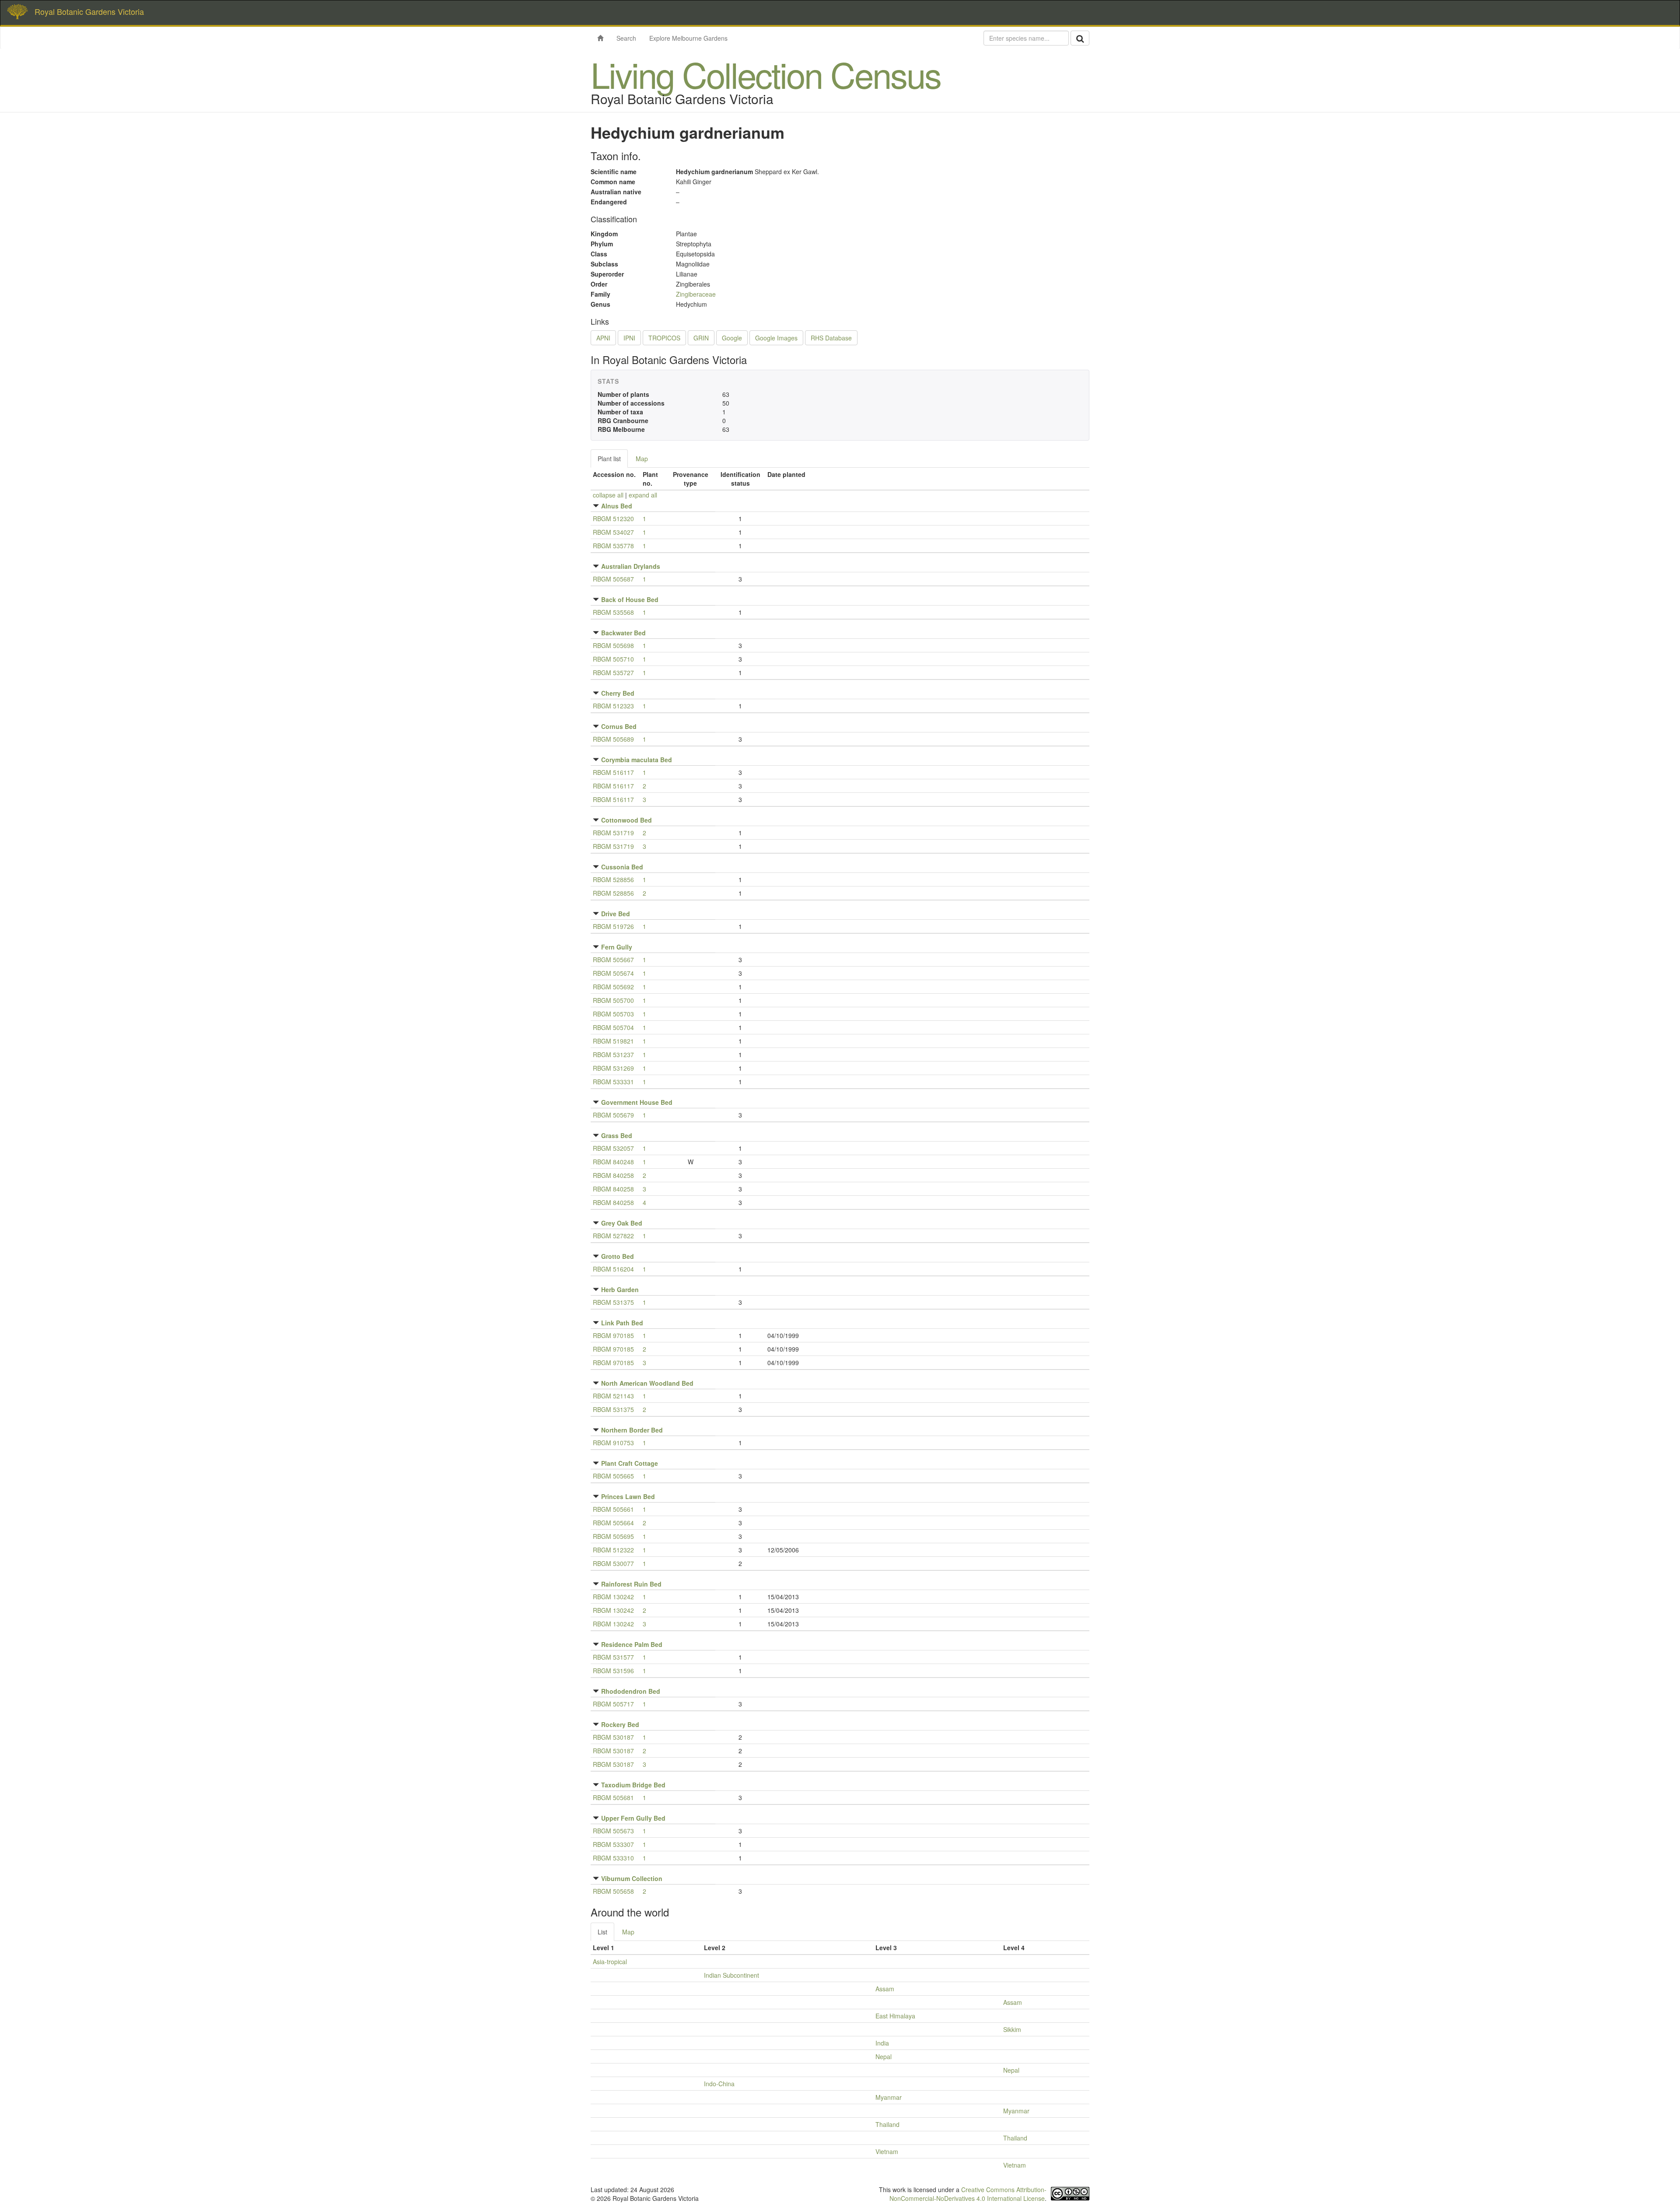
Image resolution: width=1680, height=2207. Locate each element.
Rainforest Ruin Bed (631, 1584)
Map (642, 459)
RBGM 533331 (613, 1082)
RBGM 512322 (613, 1550)
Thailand (887, 2124)
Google (732, 338)
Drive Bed (616, 914)
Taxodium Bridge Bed (633, 1785)
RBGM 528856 (613, 879)
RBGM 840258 (613, 1175)
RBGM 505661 (613, 1509)
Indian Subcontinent (731, 1975)
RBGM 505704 (613, 1027)
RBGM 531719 (613, 833)
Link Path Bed (622, 1323)
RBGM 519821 (613, 1041)
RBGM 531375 (613, 1302)
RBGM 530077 (613, 1563)
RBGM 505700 (613, 1000)
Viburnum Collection (632, 1878)
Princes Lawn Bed (628, 1496)
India (882, 2043)
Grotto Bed (618, 1256)
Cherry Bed (618, 693)
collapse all (608, 495)
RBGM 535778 (613, 546)
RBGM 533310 (613, 1858)
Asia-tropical (610, 1962)
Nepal (884, 2056)
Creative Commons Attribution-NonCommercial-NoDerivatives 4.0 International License (968, 2194)
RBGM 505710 (613, 659)
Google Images (776, 338)
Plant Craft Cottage (630, 1463)
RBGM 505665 (613, 1476)
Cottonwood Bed (626, 820)
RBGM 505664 (613, 1523)
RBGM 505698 (613, 645)
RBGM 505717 (613, 1704)
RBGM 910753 (613, 1443)
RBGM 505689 (613, 739)
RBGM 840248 (613, 1162)
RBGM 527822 (613, 1236)
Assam (885, 1989)
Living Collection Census (766, 74)
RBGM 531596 (613, 1671)
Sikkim (1012, 2029)
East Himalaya (895, 2016)
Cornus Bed (619, 726)
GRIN (701, 338)
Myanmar (889, 2097)
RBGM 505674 (613, 973)
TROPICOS (664, 338)
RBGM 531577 (613, 1657)
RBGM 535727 (613, 673)
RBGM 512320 (613, 518)
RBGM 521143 (613, 1396)
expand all (643, 495)
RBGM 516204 (613, 1269)
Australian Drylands (631, 566)
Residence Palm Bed (632, 1644)
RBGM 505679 (613, 1115)
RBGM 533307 (613, 1844)
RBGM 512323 (613, 706)
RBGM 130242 (613, 1597)
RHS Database (831, 338)
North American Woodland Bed (647, 1383)
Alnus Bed (617, 506)
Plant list (609, 459)
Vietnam (887, 2151)
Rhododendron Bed (631, 1691)
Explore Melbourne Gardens (688, 38)
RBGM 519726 (613, 926)
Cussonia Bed (622, 867)
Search (626, 38)
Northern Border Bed (632, 1430)
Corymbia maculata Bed (637, 760)
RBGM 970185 (613, 1335)
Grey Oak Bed (622, 1223)
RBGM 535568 (613, 612)
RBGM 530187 (613, 1737)
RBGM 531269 (613, 1068)
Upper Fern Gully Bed (633, 1818)
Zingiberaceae (696, 294)
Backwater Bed (623, 633)
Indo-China (719, 2084)
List (602, 1932)
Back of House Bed (630, 599)
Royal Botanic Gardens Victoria (89, 11)
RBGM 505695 (613, 1536)
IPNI (629, 338)
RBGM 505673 (613, 1831)
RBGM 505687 (613, 579)
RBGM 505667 (613, 960)
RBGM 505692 (613, 987)
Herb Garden (620, 1289)
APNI (603, 338)
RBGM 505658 (613, 1891)
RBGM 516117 (613, 772)
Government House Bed (637, 1102)
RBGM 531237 (613, 1054)
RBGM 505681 (613, 1797)
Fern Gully (617, 947)
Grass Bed (617, 1135)
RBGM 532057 (613, 1148)
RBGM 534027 (613, 532)
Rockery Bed (620, 1724)
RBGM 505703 (613, 1014)
